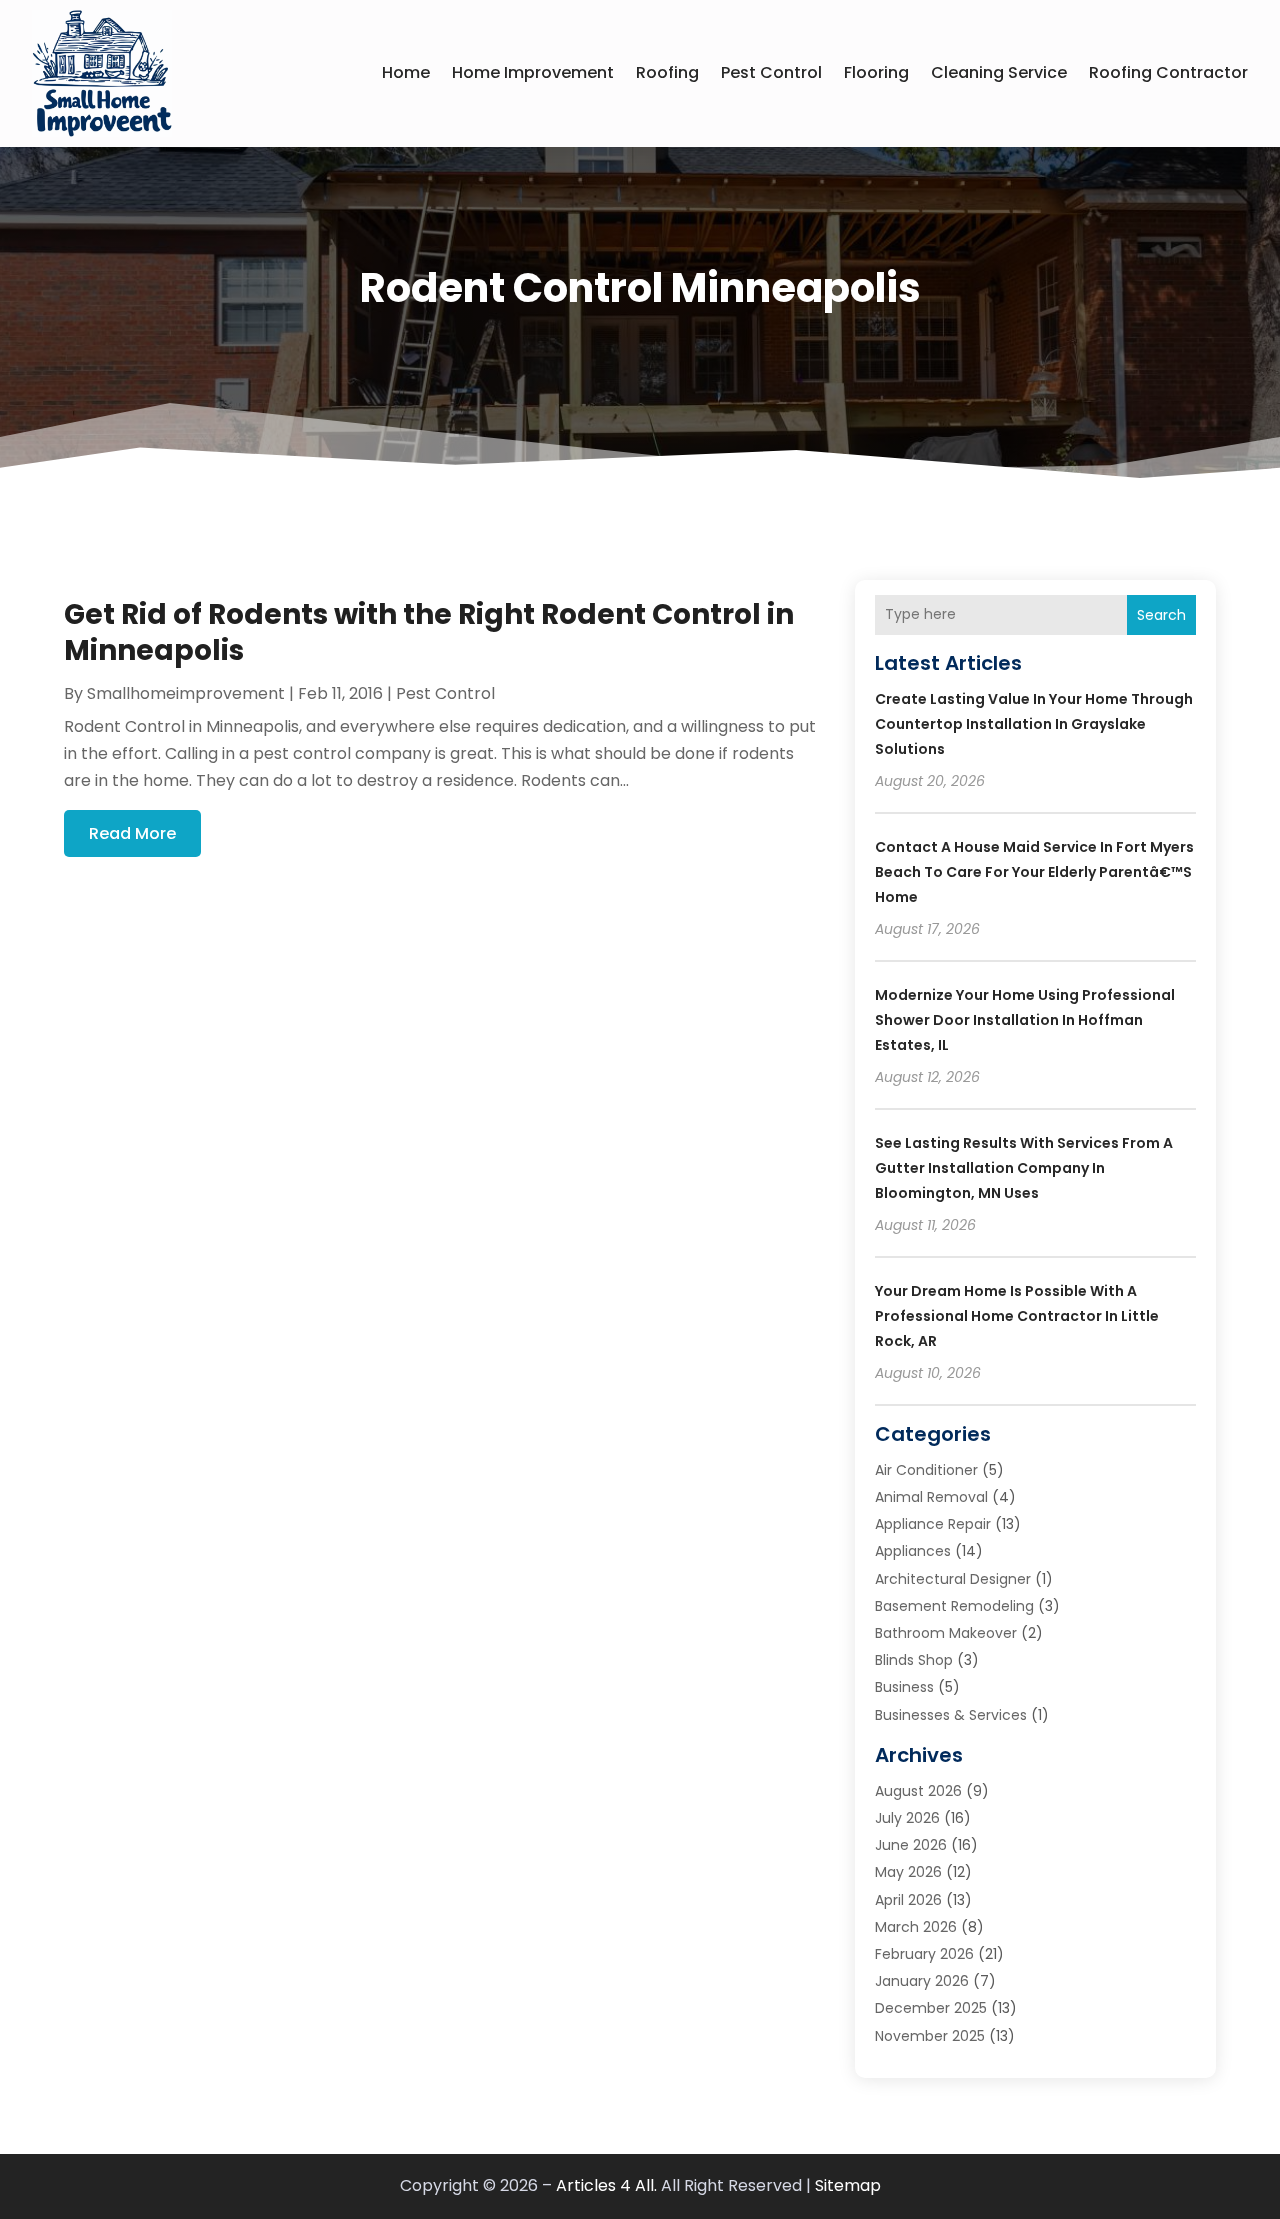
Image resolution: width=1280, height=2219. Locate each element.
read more (132, 833)
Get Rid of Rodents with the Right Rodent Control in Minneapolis (429, 632)
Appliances (913, 1551)
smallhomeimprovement (186, 693)
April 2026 (908, 1900)
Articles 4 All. (606, 2185)
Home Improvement (533, 72)
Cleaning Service (999, 72)
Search (1161, 615)
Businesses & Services (951, 1715)
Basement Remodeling (954, 1606)
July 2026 (907, 1818)
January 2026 (922, 1981)
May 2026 (908, 1872)
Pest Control (771, 72)
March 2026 (916, 1927)
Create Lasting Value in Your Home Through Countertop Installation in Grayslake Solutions (1034, 724)
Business (904, 1687)
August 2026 (918, 1791)
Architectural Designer (953, 1579)
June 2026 (911, 1845)
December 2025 (931, 2008)
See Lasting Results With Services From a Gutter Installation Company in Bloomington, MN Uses (1024, 1168)
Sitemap (848, 2185)
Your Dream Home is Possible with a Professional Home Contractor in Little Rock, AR (1017, 1316)
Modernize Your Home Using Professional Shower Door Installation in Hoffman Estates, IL (1025, 1020)
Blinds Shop (914, 1660)
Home (406, 72)
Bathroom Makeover (946, 1633)
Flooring (876, 72)
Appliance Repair (933, 1524)
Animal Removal (931, 1497)
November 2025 (930, 2036)
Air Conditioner (926, 1470)
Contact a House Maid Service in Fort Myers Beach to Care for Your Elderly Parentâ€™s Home (1034, 872)
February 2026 (924, 1954)
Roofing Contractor (1168, 72)
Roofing (667, 72)
